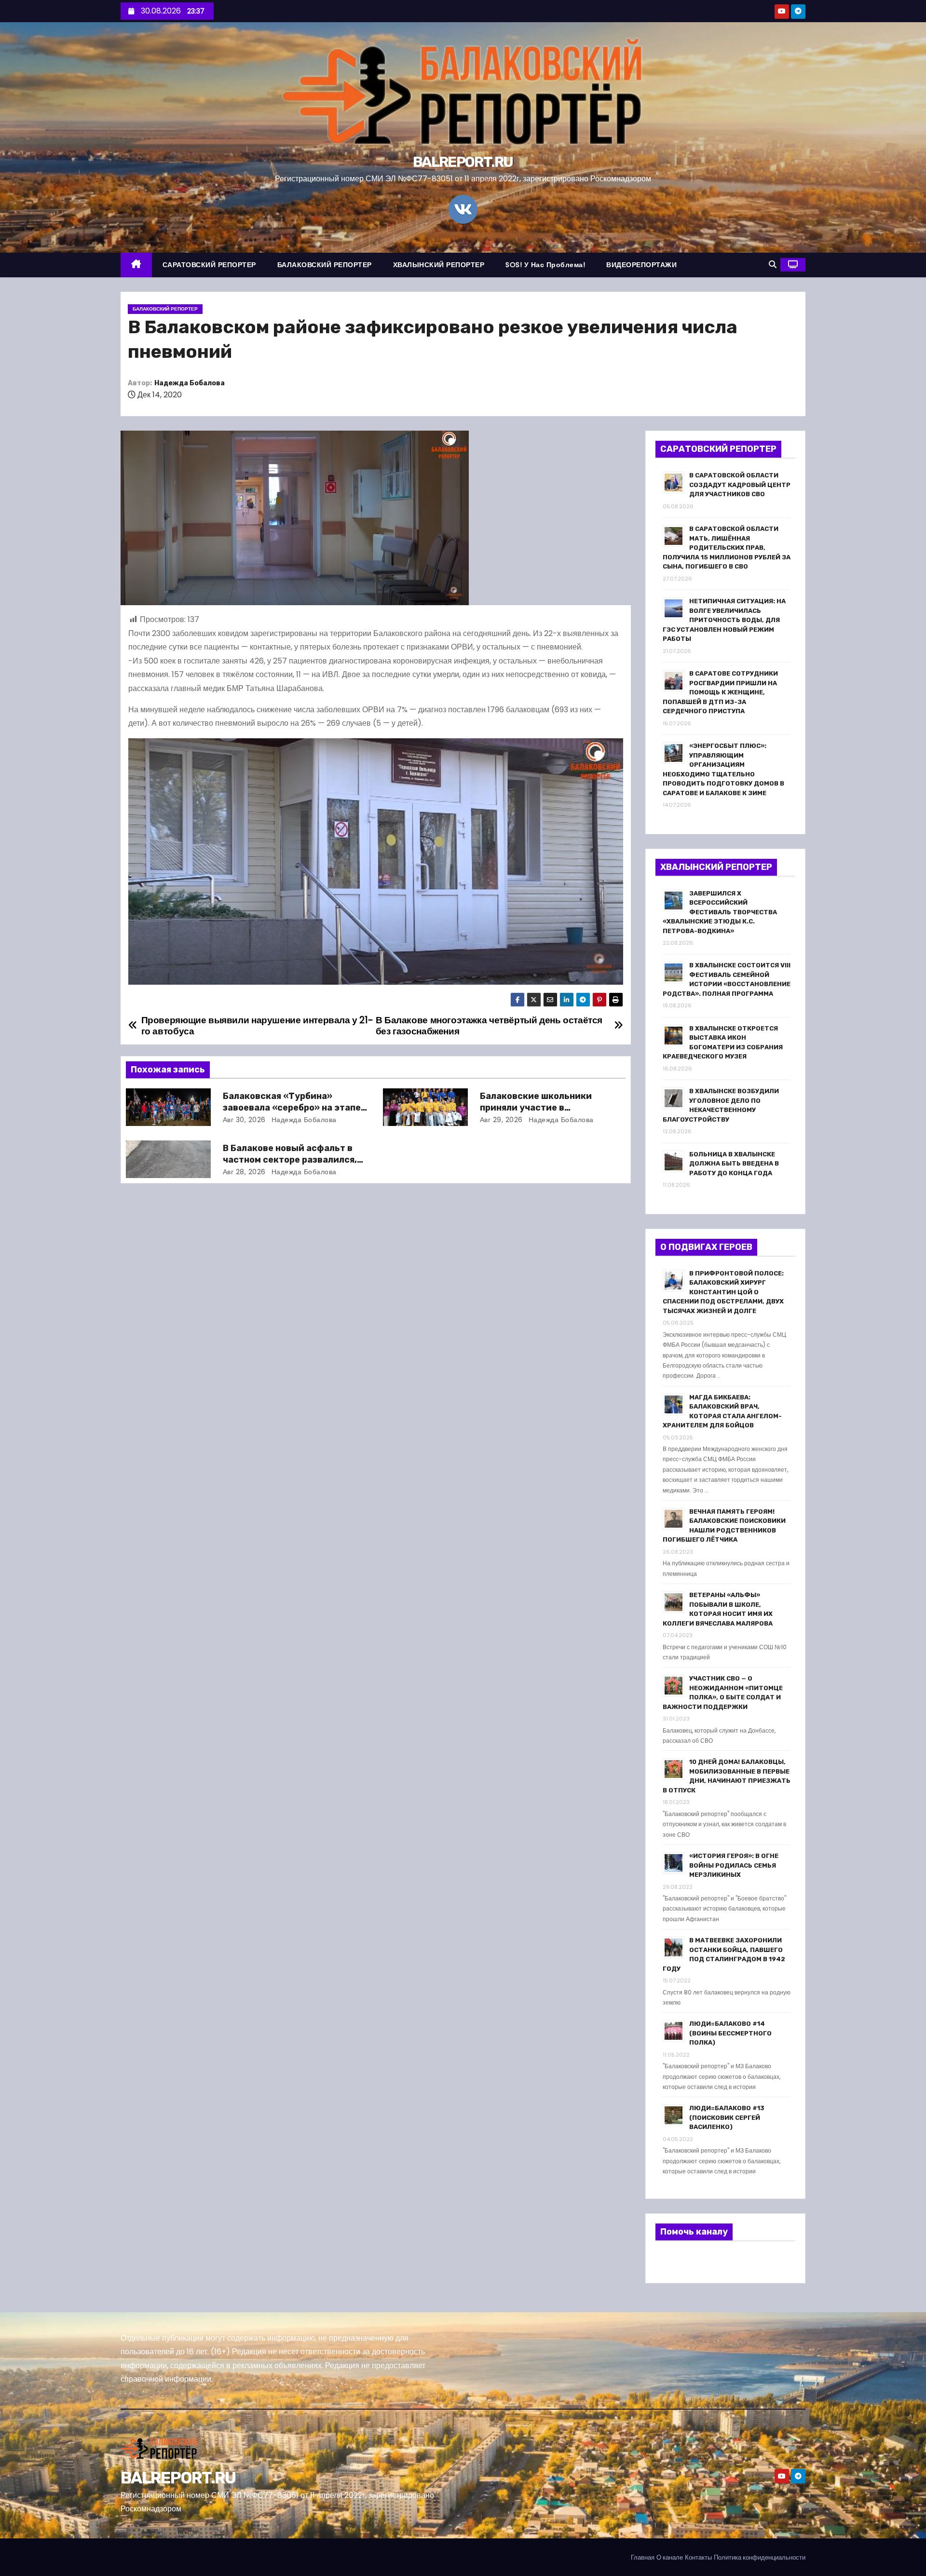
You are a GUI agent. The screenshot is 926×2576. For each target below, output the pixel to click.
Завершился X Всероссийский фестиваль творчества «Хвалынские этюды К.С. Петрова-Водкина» (720, 912)
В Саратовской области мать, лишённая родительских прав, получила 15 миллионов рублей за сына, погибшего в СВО (727, 548)
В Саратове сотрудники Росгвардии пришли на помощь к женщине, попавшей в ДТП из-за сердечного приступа (720, 692)
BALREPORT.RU (463, 162)
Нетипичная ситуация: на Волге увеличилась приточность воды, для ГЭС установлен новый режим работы (724, 620)
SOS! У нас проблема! (545, 265)
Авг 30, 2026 (244, 1120)
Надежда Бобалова (190, 383)
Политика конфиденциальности (760, 2557)
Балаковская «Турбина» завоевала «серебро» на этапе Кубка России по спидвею (292, 1108)
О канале (670, 2557)
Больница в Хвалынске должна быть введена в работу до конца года (734, 1164)
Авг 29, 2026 (501, 1120)
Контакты (698, 2557)
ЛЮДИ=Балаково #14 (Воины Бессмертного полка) (730, 2033)
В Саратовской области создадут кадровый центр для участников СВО (740, 485)
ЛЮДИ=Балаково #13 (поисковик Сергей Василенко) (727, 2117)
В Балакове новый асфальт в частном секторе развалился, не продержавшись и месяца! (290, 1160)
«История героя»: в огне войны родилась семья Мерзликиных (734, 1865)
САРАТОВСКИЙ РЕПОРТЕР (209, 265)
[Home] (136, 265)
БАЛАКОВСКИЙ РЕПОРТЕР (325, 265)
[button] (773, 264)
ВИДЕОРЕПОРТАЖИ (641, 265)
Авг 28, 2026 (244, 1172)
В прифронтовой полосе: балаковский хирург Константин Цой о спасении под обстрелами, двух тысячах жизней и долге (723, 1292)
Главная (643, 2557)
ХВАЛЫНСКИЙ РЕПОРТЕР (439, 265)
